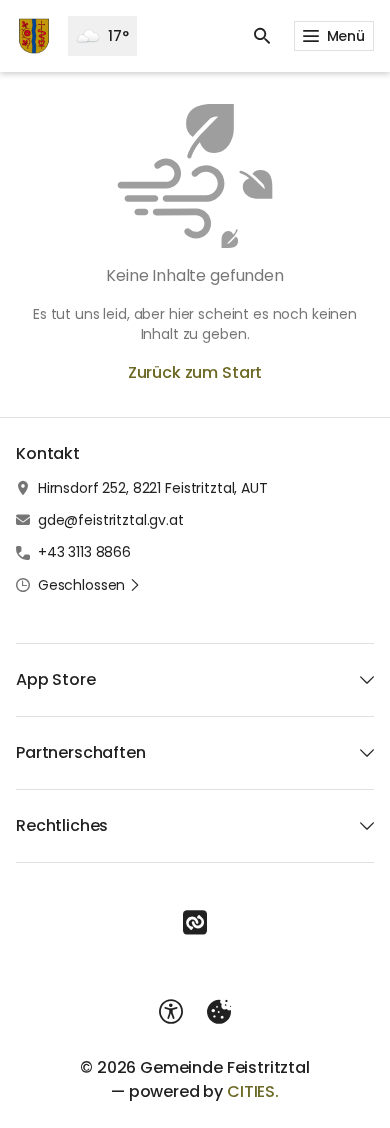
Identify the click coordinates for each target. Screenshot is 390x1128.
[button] (89, 585)
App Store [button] (56, 679)
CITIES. (253, 1091)
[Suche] (262, 36)
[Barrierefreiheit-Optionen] (171, 1012)
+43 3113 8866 (84, 552)
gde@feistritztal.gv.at (111, 520)
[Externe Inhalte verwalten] (219, 1012)
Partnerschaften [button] (81, 752)
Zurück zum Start (195, 372)
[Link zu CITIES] (195, 923)
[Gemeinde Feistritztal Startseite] (34, 36)
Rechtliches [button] (62, 825)
